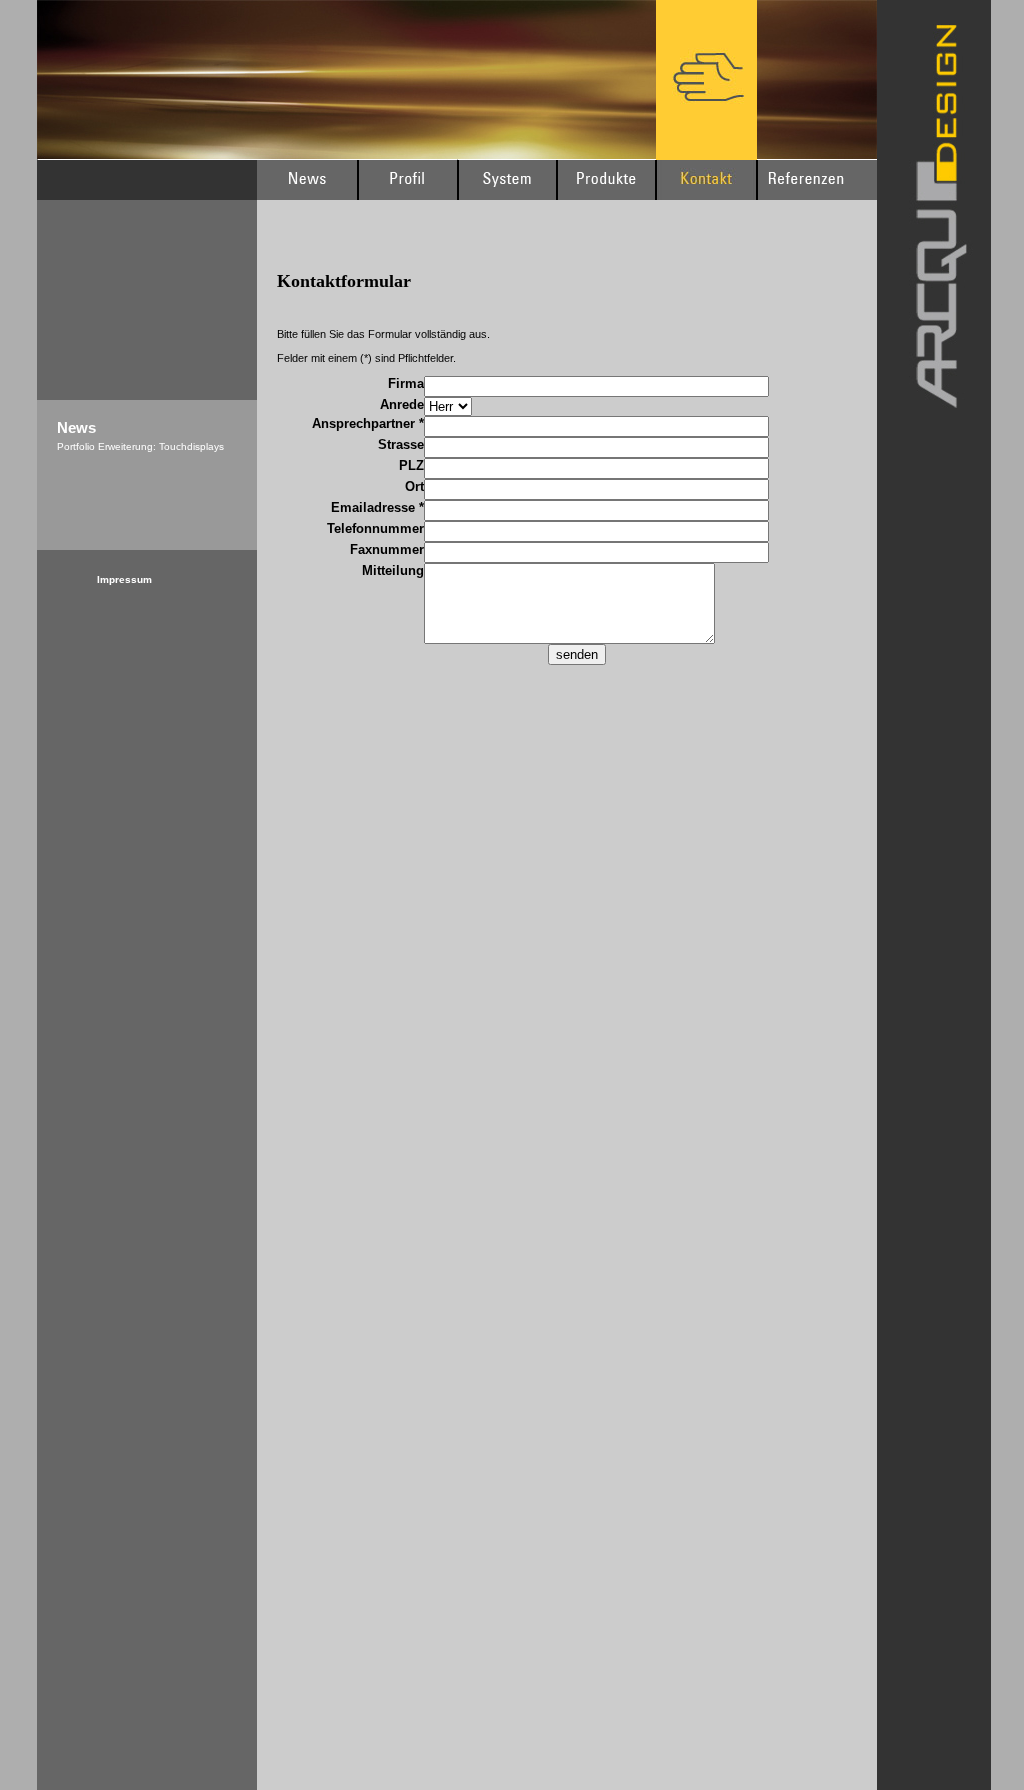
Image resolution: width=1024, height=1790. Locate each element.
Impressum (124, 579)
